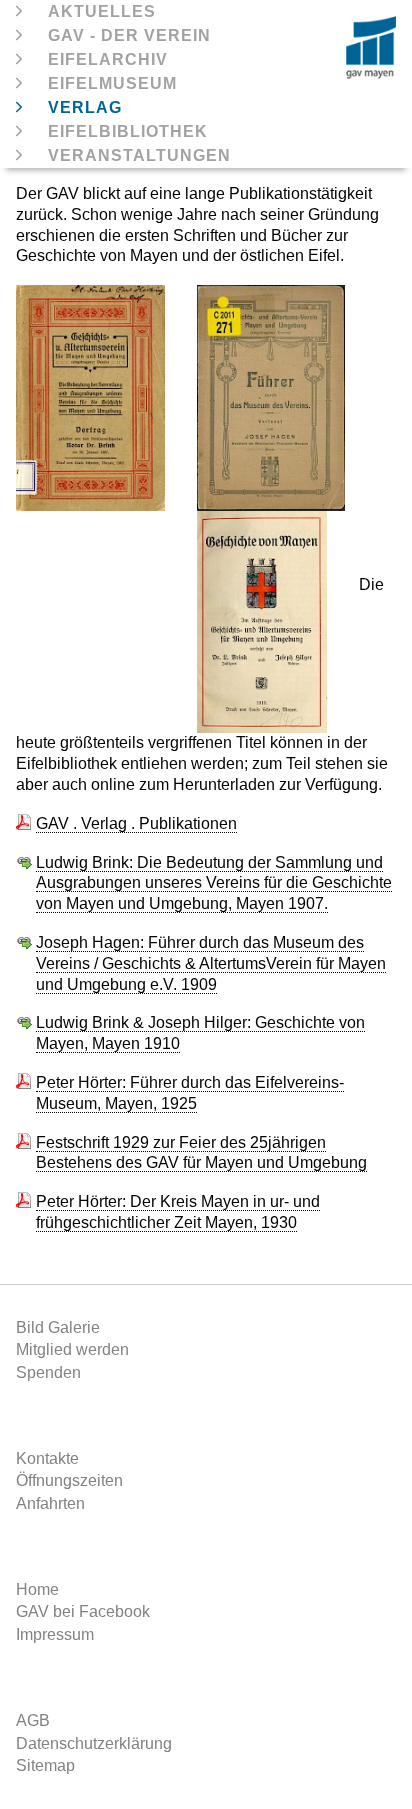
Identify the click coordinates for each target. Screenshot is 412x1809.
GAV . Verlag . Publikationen (136, 823)
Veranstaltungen (139, 155)
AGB (33, 1720)
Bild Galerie (58, 1327)
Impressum (55, 1634)
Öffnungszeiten (69, 1480)
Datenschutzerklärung (94, 1743)
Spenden (48, 1372)
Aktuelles (102, 11)
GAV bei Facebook (83, 1611)
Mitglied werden (72, 1349)
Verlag (85, 107)
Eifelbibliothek (128, 131)
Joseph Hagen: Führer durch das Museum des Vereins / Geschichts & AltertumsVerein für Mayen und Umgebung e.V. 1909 (211, 963)
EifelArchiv (108, 59)
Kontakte (47, 1458)
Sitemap (45, 1765)
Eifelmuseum (112, 83)
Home (37, 1589)
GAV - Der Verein (129, 35)
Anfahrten (50, 1503)
